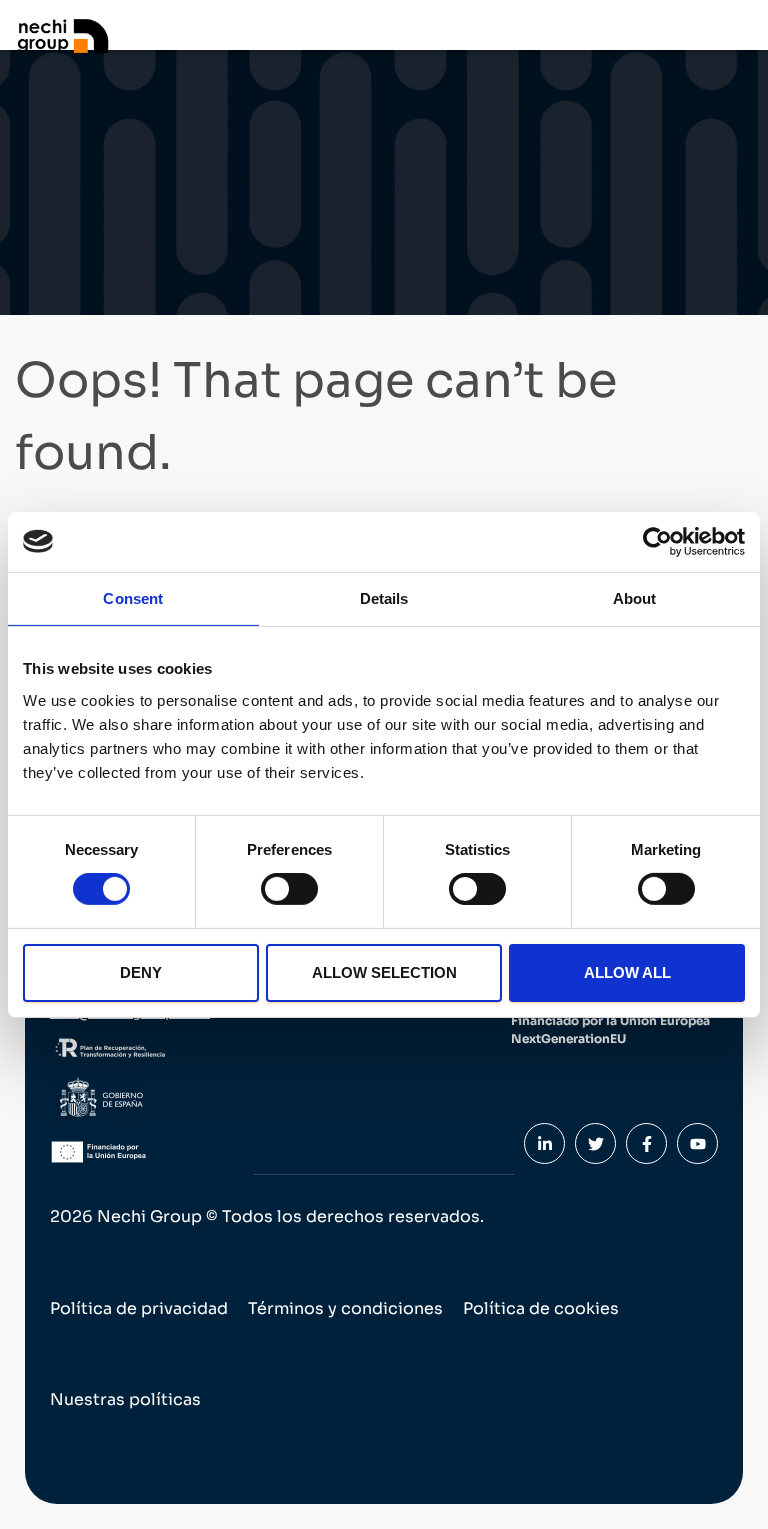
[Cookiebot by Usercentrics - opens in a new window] (657, 541)
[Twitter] (595, 1143)
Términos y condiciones (345, 1308)
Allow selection (384, 972)
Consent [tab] (133, 597)
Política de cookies (541, 1308)
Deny (141, 972)
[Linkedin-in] (544, 1143)
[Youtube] (697, 1143)
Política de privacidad (139, 1308)
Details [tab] (384, 597)
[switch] (289, 889)
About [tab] (635, 597)
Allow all (627, 972)
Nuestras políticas (125, 1399)
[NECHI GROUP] (70, 35)
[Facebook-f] (646, 1143)
